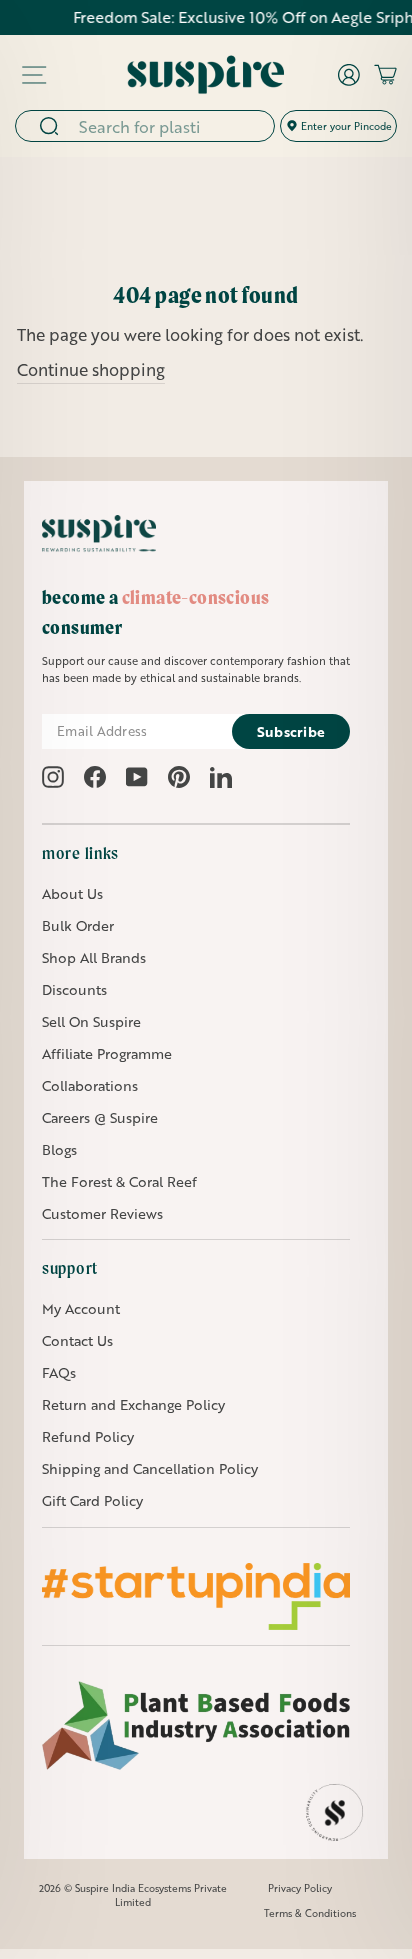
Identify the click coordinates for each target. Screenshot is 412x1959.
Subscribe (291, 731)
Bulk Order (78, 925)
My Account (81, 1308)
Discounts (74, 989)
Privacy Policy (300, 1888)
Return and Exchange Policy (133, 1404)
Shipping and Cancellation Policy (150, 1468)
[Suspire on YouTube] (137, 777)
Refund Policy (88, 1436)
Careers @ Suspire (100, 1117)
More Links (80, 853)
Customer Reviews (102, 1213)
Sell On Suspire (91, 1021)
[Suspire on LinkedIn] (221, 777)
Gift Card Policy (92, 1500)
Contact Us (77, 1340)
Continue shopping (91, 369)
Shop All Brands (94, 957)
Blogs (59, 1149)
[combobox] (170, 126)
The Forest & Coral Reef (119, 1181)
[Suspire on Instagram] (53, 777)
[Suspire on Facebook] (95, 777)
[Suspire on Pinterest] (179, 777)
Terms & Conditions (310, 1913)
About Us (72, 893)
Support (70, 1268)
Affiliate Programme (107, 1053)
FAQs (59, 1372)
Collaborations (90, 1085)
